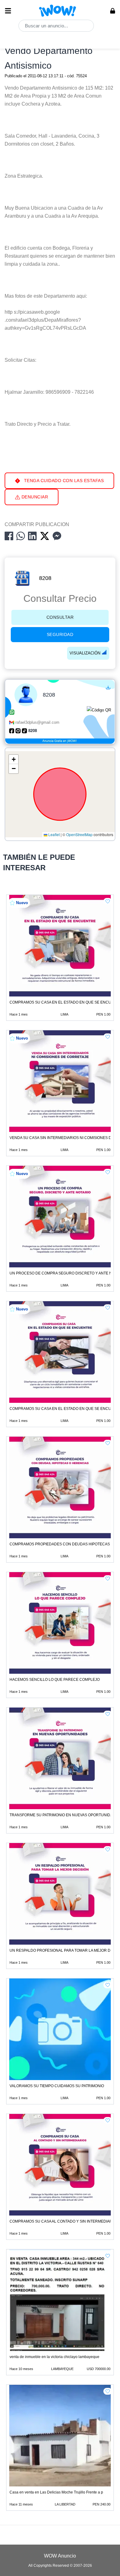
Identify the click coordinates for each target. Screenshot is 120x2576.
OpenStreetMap (79, 835)
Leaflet (54, 835)
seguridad (60, 634)
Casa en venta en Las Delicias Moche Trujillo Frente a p (56, 2492)
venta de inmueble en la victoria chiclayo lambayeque (54, 2357)
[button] (14, 759)
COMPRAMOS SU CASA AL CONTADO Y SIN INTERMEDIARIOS (64, 2221)
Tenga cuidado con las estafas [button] (63, 481)
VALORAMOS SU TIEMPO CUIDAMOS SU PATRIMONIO (57, 2086)
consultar (60, 617)
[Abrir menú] (8, 11)
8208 (45, 578)
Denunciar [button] (34, 497)
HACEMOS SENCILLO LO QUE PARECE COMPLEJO (55, 1680)
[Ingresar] (113, 11)
